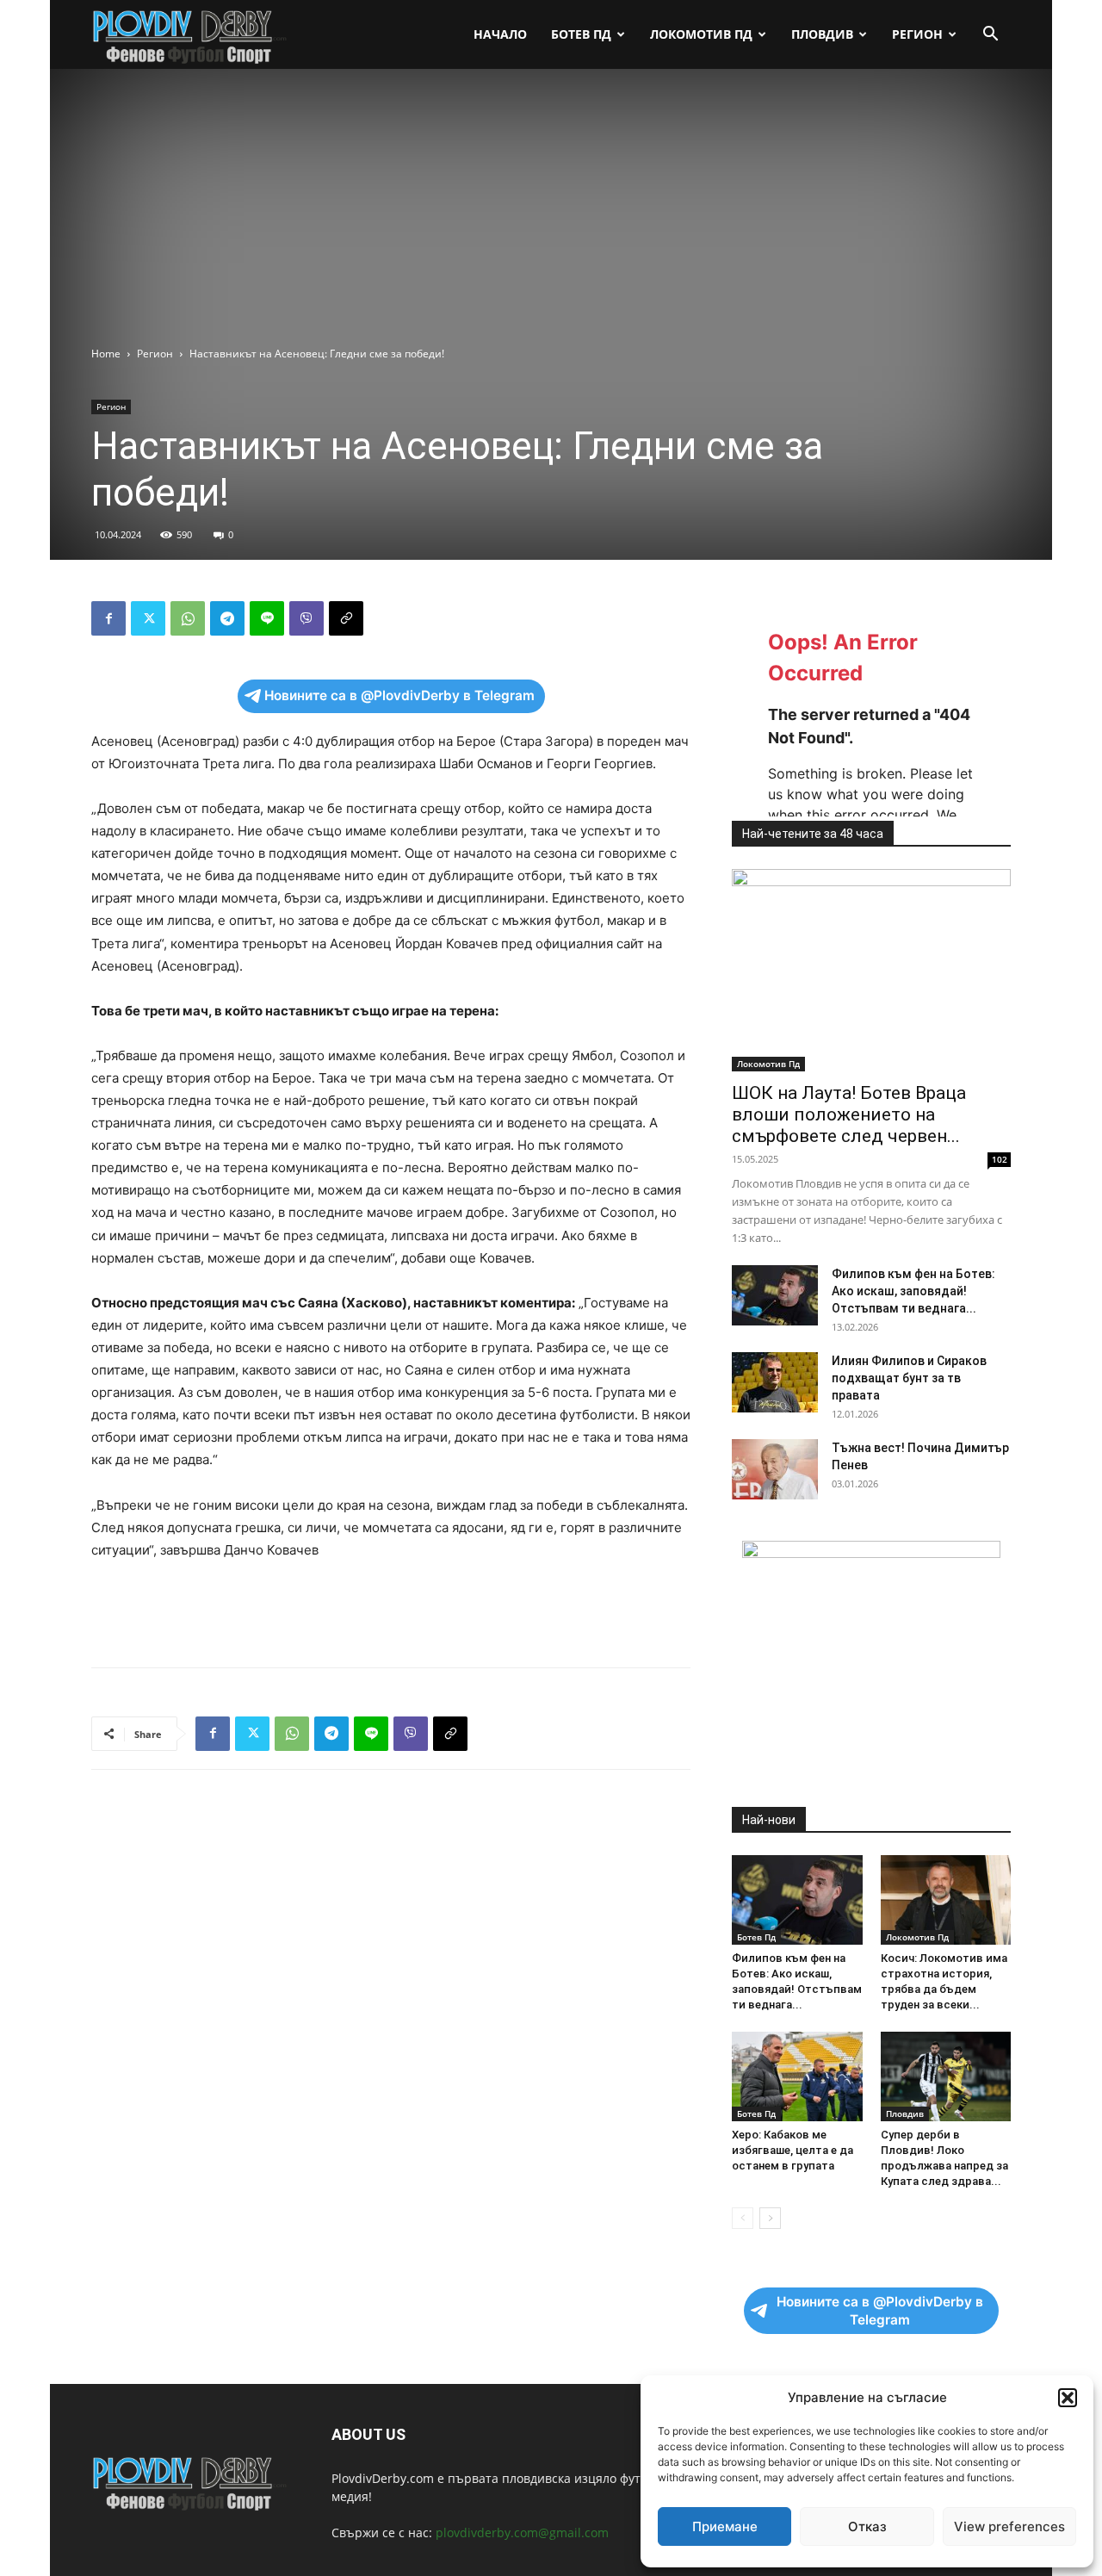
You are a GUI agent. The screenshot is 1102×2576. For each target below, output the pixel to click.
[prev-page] (743, 2218)
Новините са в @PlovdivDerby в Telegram (399, 695)
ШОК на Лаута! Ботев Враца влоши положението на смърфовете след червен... (849, 1114)
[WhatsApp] (188, 618)
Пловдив (822, 34)
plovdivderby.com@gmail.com (522, 2533)
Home (106, 354)
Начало (500, 34)
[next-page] (770, 2218)
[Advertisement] (551, 216)
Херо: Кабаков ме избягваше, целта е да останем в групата (792, 2150)
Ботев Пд (581, 34)
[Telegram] (227, 618)
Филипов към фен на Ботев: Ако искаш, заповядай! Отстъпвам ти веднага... (913, 1291)
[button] (1068, 2398)
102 (1000, 1159)
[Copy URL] (346, 618)
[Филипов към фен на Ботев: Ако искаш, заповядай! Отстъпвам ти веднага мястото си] (775, 1295)
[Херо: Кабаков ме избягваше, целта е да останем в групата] (797, 2076)
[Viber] (306, 618)
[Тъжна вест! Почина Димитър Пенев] (775, 1469)
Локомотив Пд (701, 34)
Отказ (867, 2526)
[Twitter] (148, 618)
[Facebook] (108, 618)
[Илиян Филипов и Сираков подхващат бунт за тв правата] (775, 1382)
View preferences (1009, 2526)
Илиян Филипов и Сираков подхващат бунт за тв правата (909, 1378)
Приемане (725, 2526)
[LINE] (267, 618)
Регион (917, 34)
